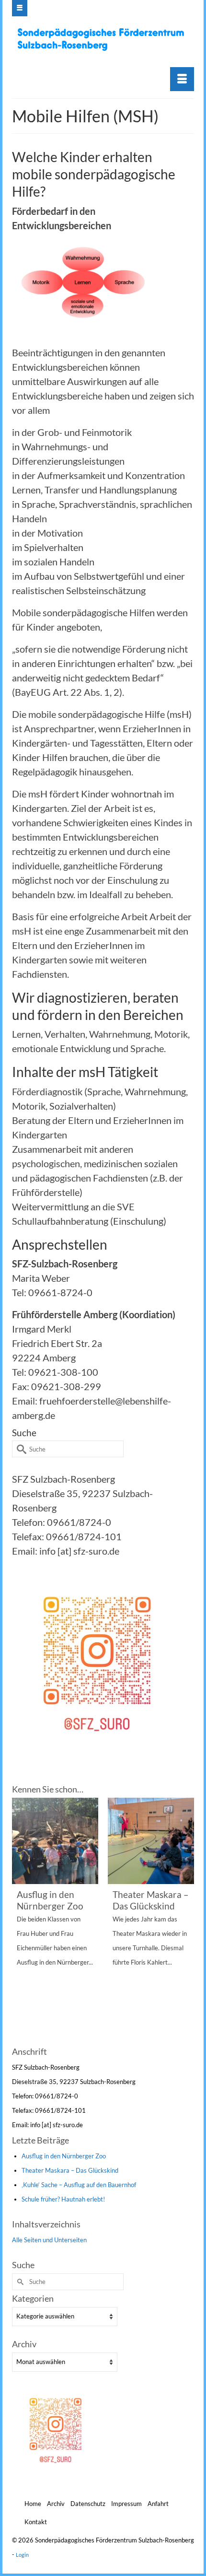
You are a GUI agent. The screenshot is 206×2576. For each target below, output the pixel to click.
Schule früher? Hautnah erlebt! (63, 2199)
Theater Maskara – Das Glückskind (70, 2170)
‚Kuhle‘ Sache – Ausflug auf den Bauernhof (79, 2185)
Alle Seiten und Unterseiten (49, 2240)
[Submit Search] (19, 1449)
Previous (20, 1920)
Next (186, 1920)
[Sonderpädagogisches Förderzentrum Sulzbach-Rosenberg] (104, 39)
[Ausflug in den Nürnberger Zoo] (55, 1841)
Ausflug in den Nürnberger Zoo (64, 2156)
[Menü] (182, 79)
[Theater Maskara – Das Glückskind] (151, 1841)
